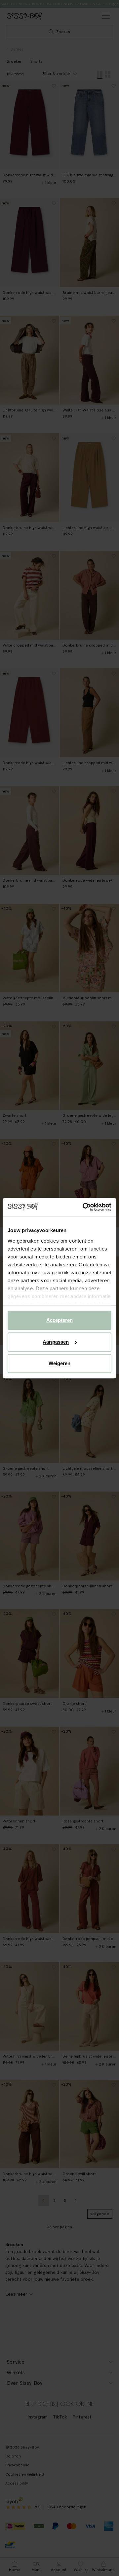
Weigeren (60, 1363)
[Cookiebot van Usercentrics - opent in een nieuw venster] (84, 1207)
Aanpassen (56, 1342)
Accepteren (60, 1320)
